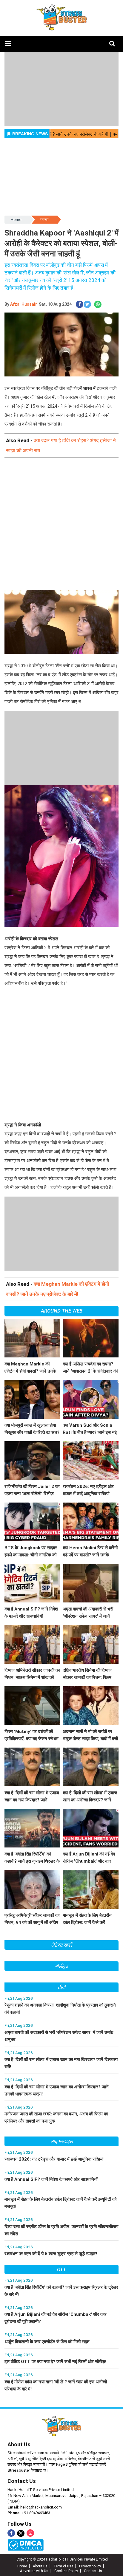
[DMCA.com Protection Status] (26, 2545)
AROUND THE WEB (62, 1311)
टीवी (61, 1987)
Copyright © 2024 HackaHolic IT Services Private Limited (62, 2559)
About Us (19, 2444)
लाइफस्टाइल (61, 2141)
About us (40, 2566)
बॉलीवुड (62, 1966)
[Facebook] (11, 2533)
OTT (61, 2269)
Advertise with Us (34, 2571)
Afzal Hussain (24, 304)
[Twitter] (21, 2534)
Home (16, 220)
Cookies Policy (66, 2571)
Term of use (63, 2566)
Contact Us (22, 2481)
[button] (8, 44)
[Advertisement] (61, 529)
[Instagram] (30, 2533)
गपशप (44, 220)
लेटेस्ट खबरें (61, 1945)
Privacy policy (90, 2566)
